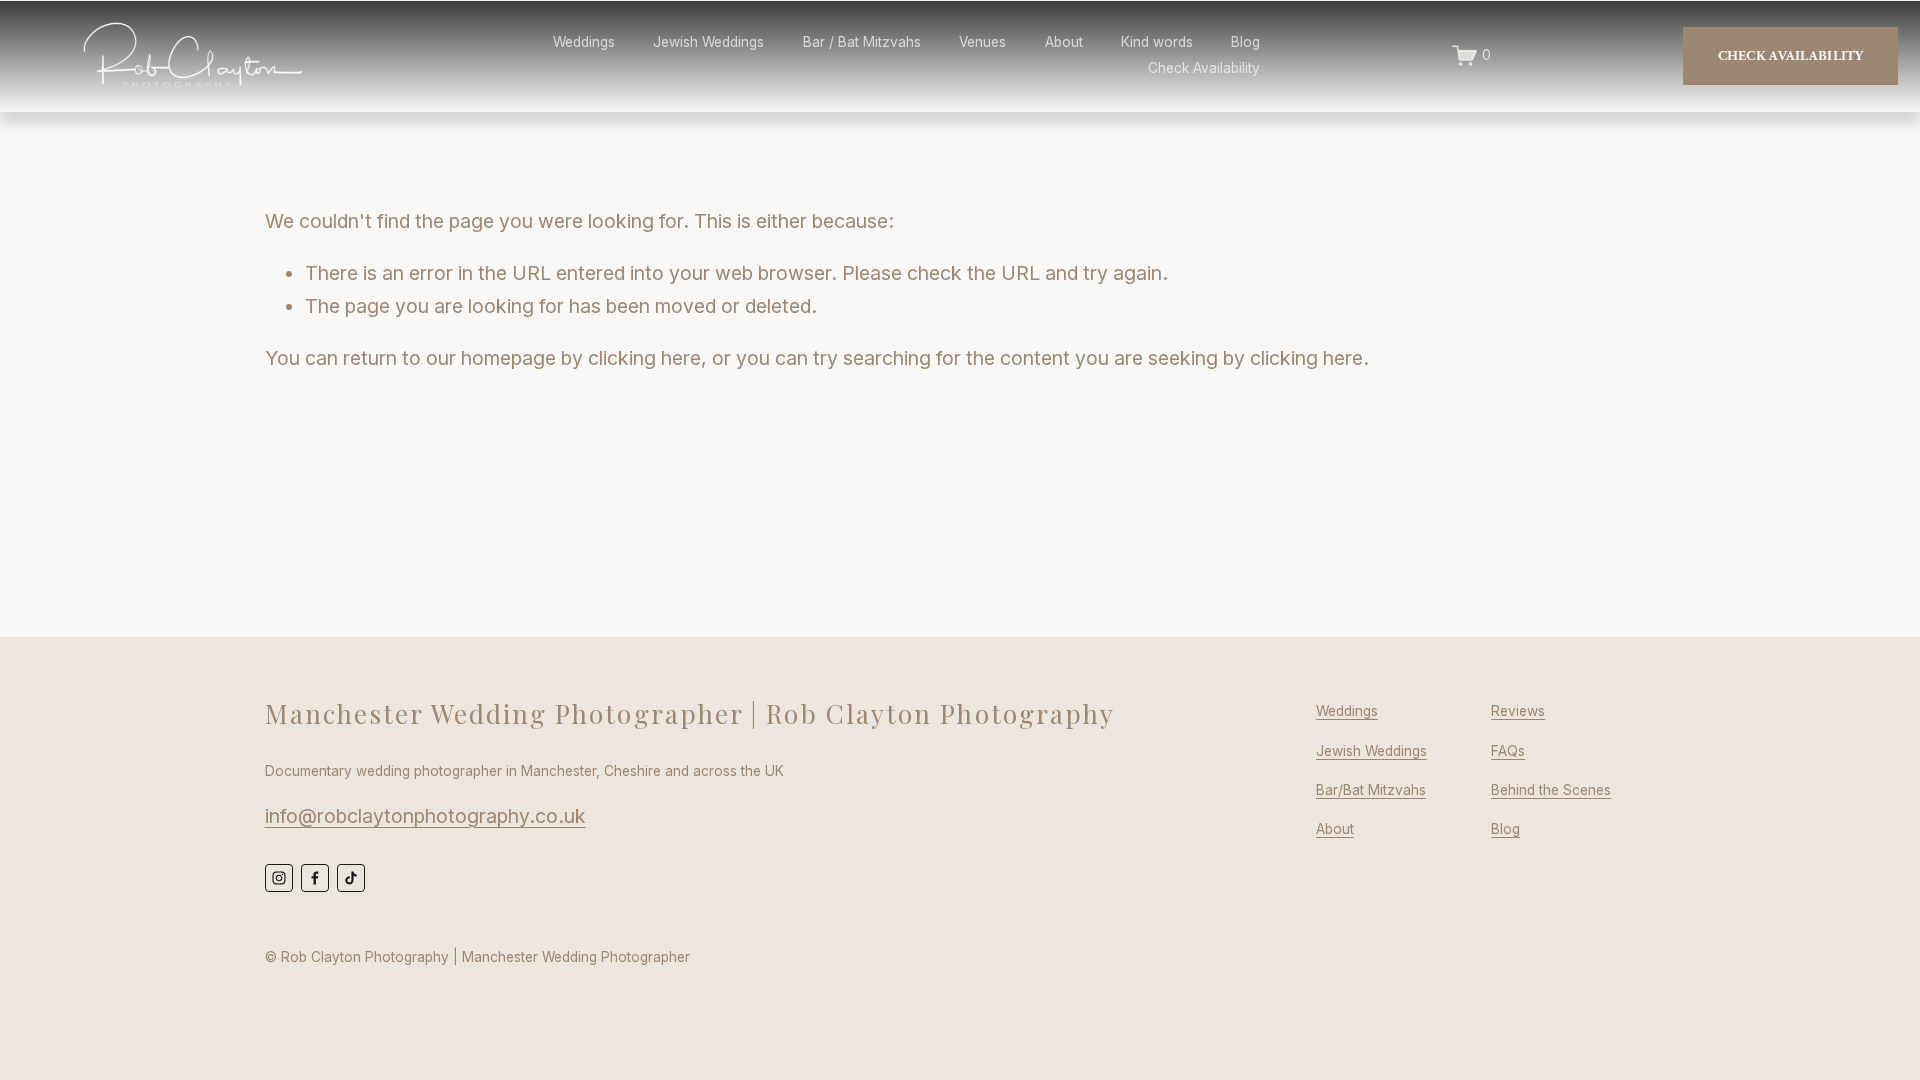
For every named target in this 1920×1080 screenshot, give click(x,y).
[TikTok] (351, 878)
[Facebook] (315, 878)
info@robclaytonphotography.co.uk (425, 816)
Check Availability (1204, 68)
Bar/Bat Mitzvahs (1371, 790)
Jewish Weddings (708, 42)
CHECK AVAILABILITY (1791, 56)
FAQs (1508, 751)
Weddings (584, 42)
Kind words (1157, 42)
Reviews (1518, 711)
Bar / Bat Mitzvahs (862, 42)
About (1335, 829)
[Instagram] (279, 878)
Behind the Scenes (1551, 790)
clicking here (644, 358)
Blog (1245, 42)
